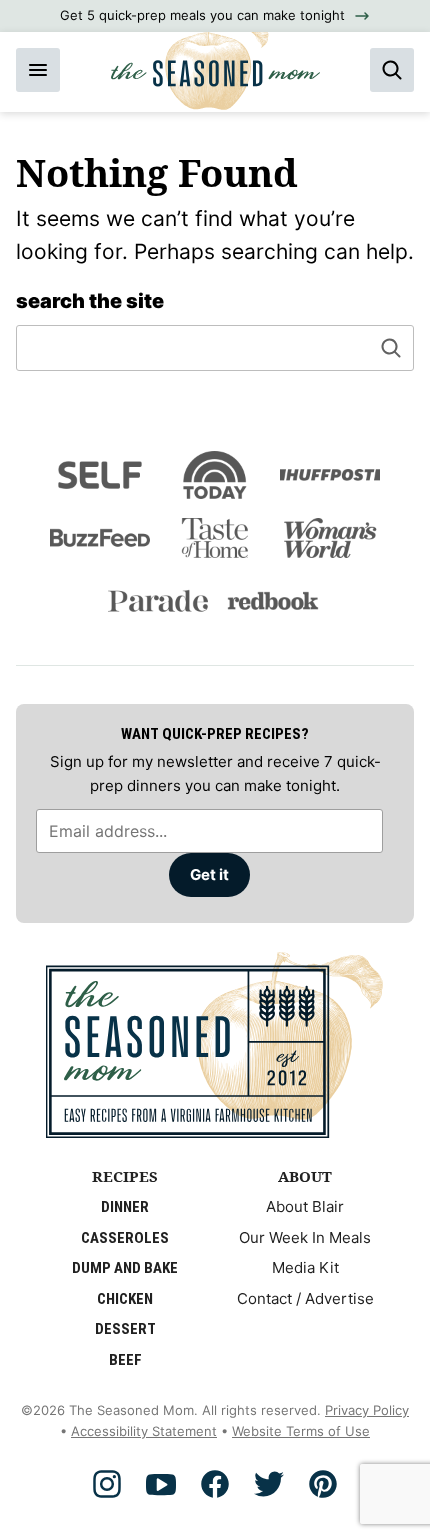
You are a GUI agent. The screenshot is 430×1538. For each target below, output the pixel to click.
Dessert (125, 1329)
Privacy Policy (367, 1410)
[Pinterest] (323, 1484)
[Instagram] (107, 1484)
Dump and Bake (125, 1268)
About (305, 1176)
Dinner (125, 1207)
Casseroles (125, 1238)
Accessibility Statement (144, 1431)
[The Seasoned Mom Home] (215, 63)
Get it (209, 874)
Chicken (125, 1299)
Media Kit (305, 1267)
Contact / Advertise (305, 1298)
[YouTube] (161, 1484)
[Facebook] (215, 1484)
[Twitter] (269, 1484)
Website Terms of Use (301, 1431)
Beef (125, 1360)
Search (391, 348)
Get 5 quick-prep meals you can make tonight (202, 15)
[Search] (392, 70)
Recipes (125, 1176)
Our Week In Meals (305, 1237)
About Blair (305, 1206)
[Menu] (38, 70)
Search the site (90, 301)
